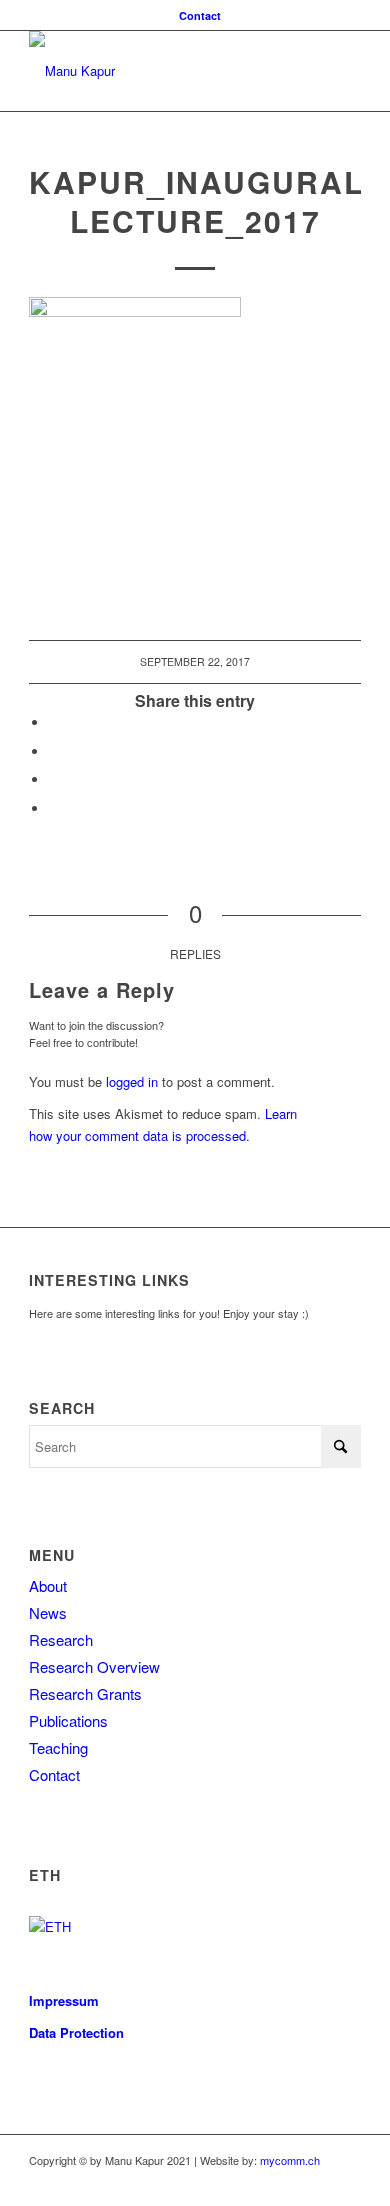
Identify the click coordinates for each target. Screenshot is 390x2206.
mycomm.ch (290, 2160)
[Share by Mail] (54, 808)
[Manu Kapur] (161, 71)
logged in (132, 1081)
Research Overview (94, 1666)
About (48, 1585)
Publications (68, 1720)
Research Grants (85, 1693)
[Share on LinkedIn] (54, 779)
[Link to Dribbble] (346, 2181)
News (48, 1612)
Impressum (64, 2000)
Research (61, 1639)
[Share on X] (54, 751)
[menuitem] (200, 15)
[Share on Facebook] (54, 722)
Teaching (58, 1747)
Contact (200, 15)
